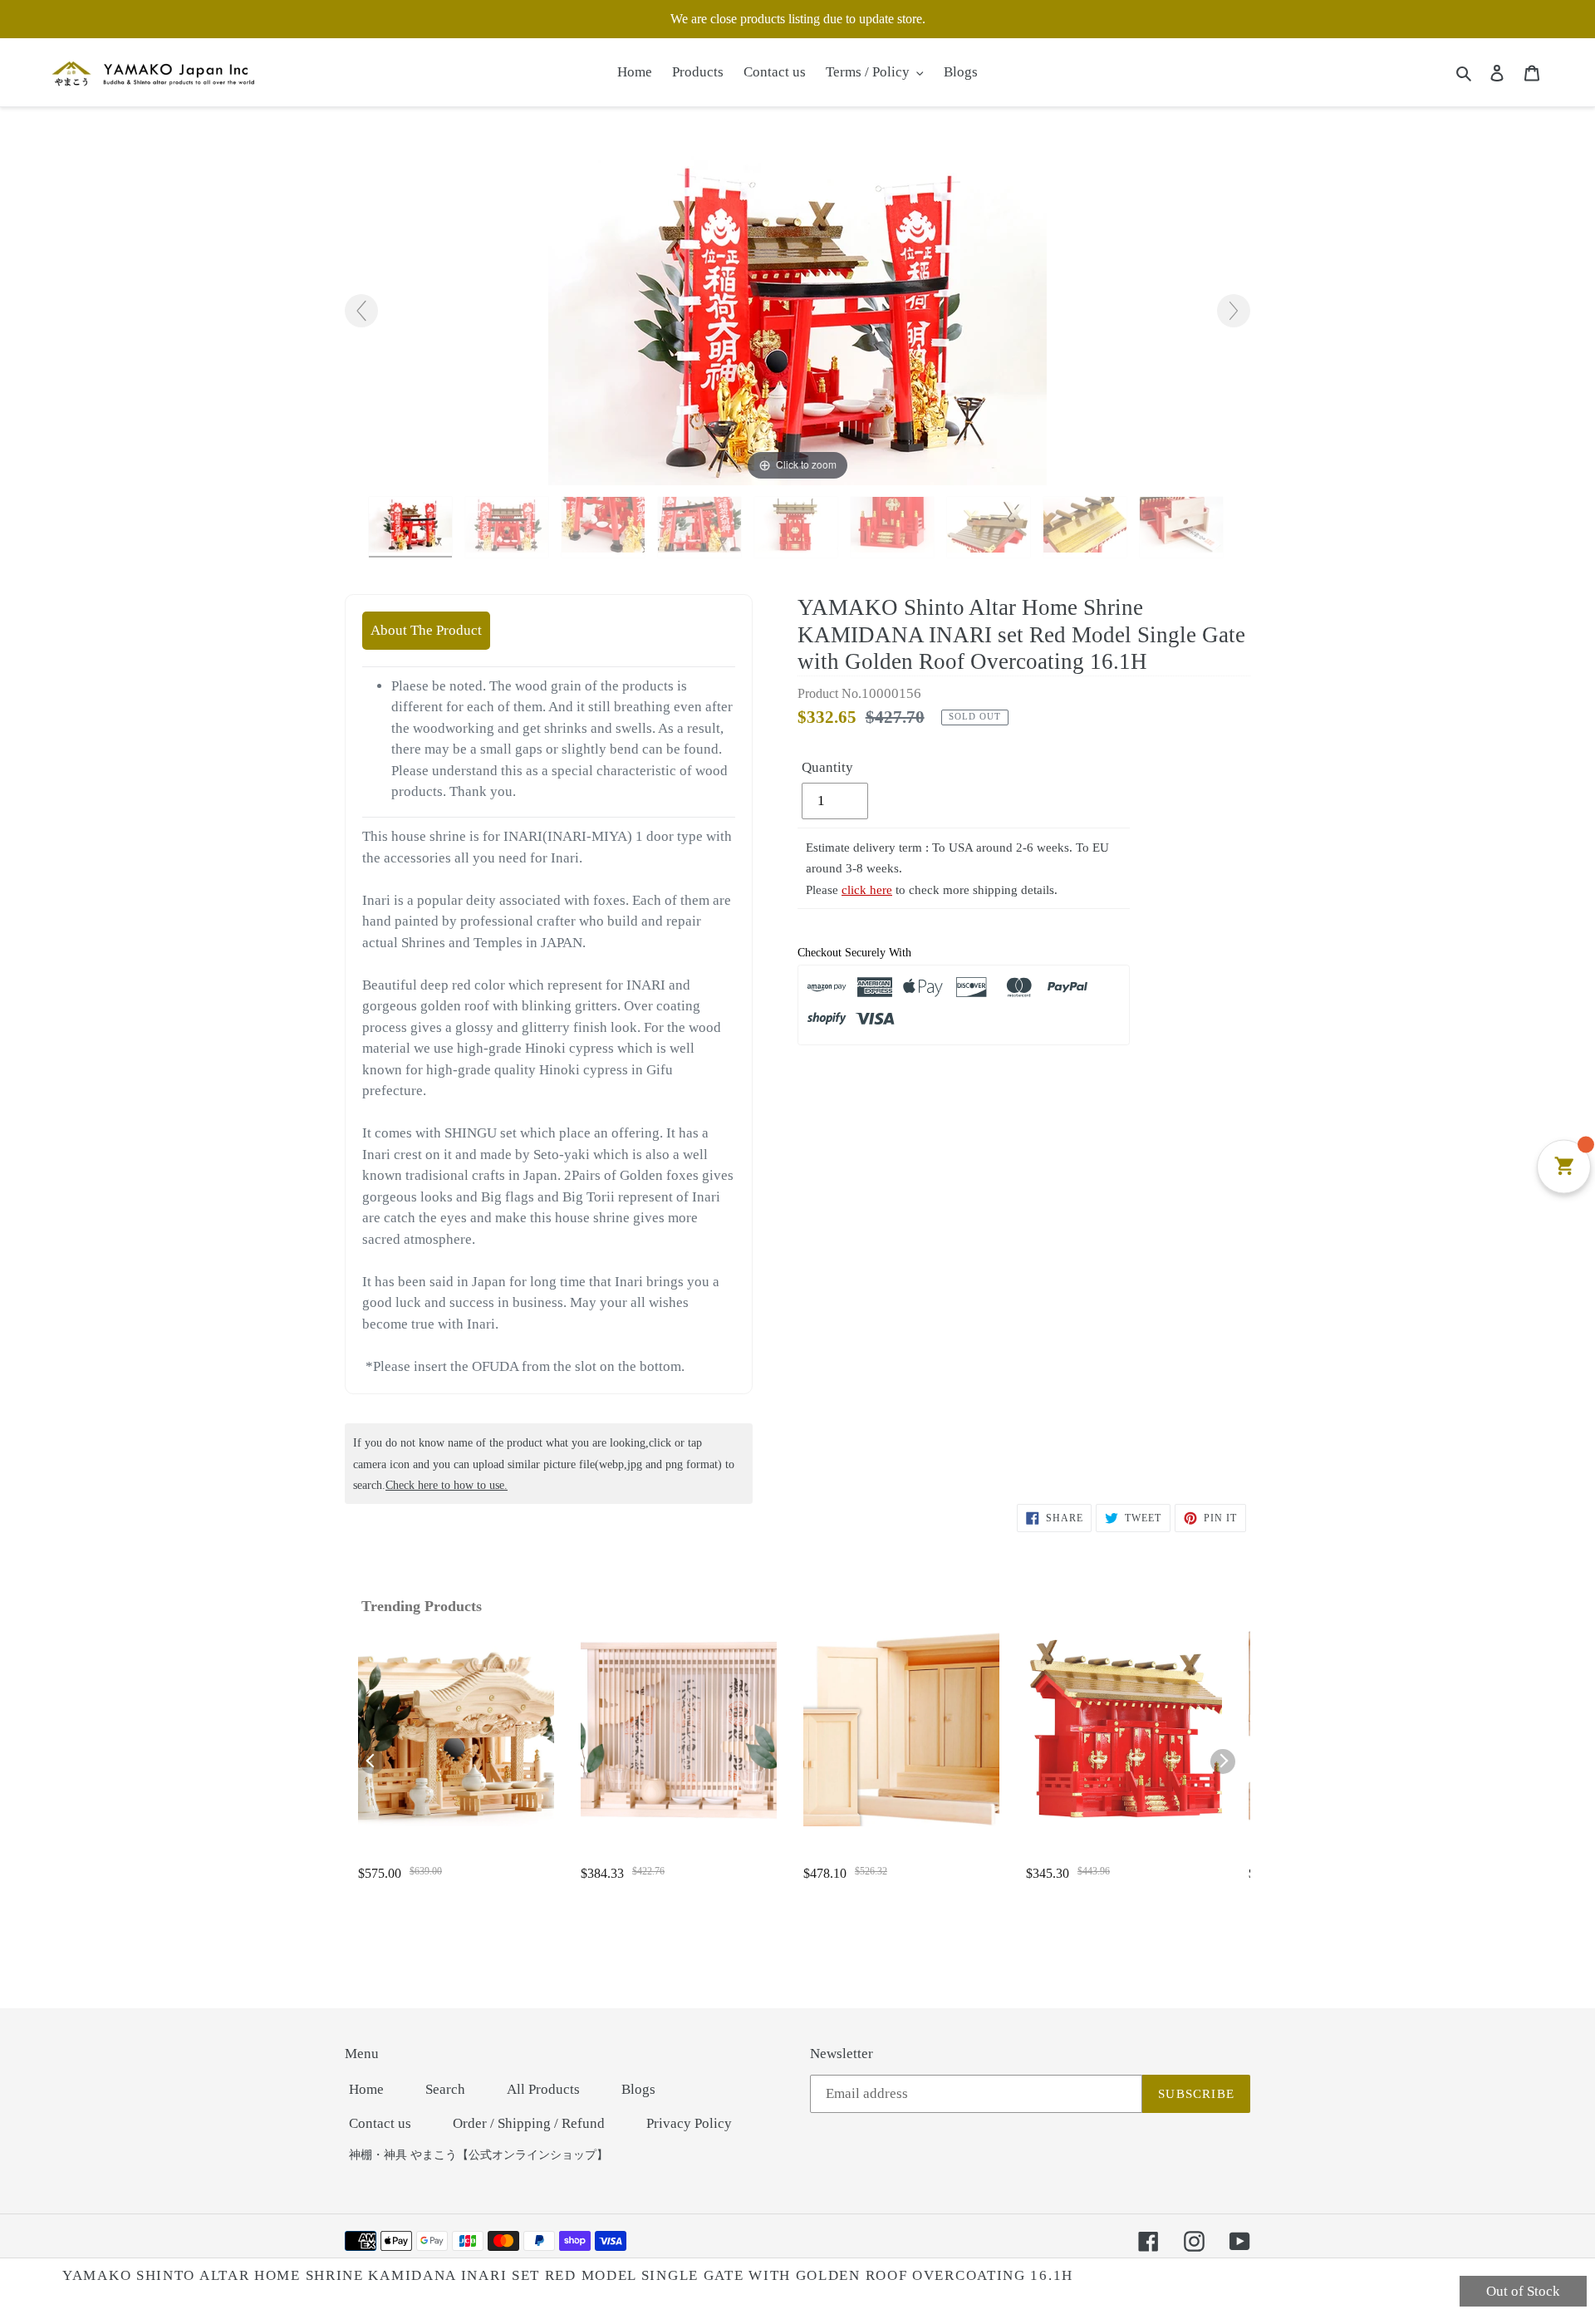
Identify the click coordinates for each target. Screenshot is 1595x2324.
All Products (543, 2089)
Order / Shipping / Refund (529, 2123)
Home (366, 2089)
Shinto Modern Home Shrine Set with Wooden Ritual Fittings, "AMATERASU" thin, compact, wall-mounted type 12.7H (676, 1854)
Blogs (638, 2089)
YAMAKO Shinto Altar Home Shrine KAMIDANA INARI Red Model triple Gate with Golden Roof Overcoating (1121, 1854)
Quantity (827, 767)
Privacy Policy (689, 2123)
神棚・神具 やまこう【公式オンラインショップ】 (478, 2155)
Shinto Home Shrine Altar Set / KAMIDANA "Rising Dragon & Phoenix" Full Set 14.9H (438, 1854)
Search (445, 2089)
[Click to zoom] (797, 318)
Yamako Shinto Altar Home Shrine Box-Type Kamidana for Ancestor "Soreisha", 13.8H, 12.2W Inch (891, 1854)
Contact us (380, 2123)
